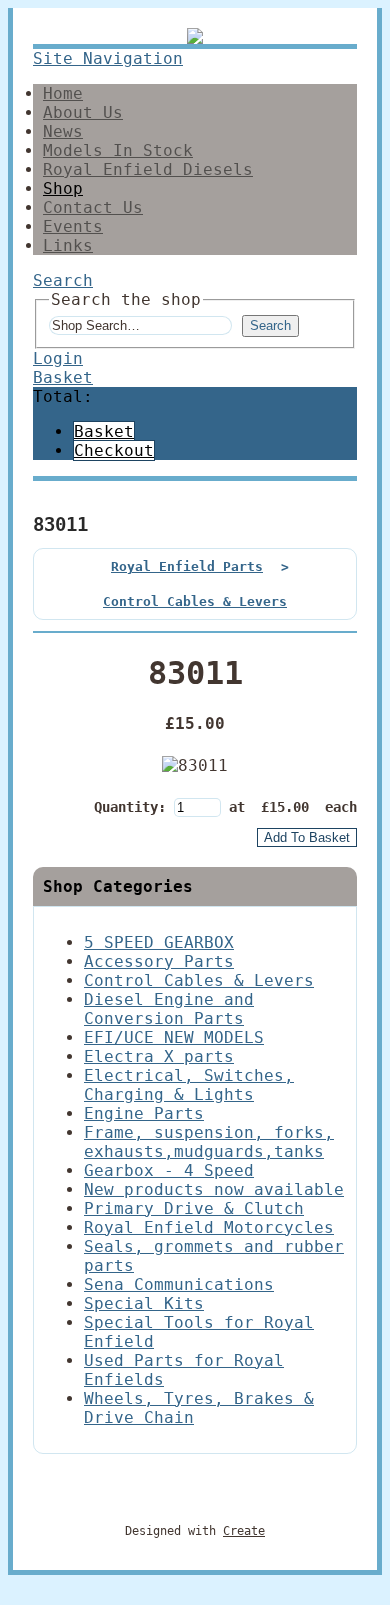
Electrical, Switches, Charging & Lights (189, 1085)
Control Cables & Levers (195, 601)
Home (63, 93)
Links (68, 245)
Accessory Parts (159, 961)
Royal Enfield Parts (187, 566)
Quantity (126, 807)
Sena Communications (179, 1284)
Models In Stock (118, 150)
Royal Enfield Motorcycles (209, 1227)
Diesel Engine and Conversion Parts (169, 1009)
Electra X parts (159, 1056)
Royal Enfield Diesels (148, 169)
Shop (63, 188)
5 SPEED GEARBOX (159, 942)
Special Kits (144, 1303)
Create (244, 1531)
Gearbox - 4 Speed (169, 1170)
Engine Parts (144, 1113)
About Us (83, 112)
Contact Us (93, 207)
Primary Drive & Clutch (194, 1208)
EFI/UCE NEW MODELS (174, 1037)
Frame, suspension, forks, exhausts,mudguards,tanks (209, 1142)
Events (73, 226)
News (63, 131)
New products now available (214, 1189)
